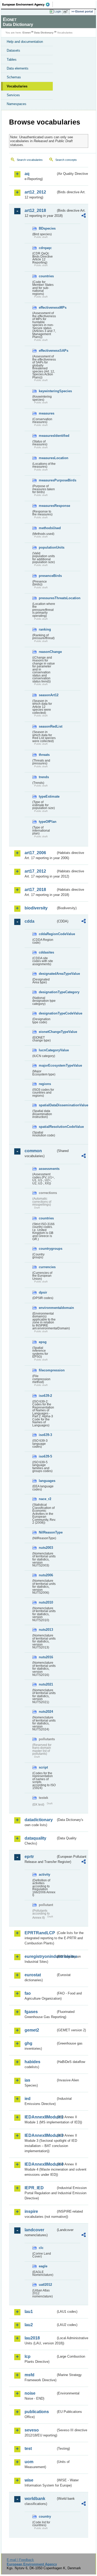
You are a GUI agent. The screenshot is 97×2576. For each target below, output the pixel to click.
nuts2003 (46, 1548)
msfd (29, 2375)
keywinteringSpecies (47, 391)
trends (44, 777)
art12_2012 (35, 192)
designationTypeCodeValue (47, 1013)
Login (58, 11)
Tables (12, 60)
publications (37, 2412)
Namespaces (17, 104)
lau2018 (32, 2338)
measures (47, 413)
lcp (28, 2356)
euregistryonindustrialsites (40, 1956)
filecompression (47, 1370)
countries (46, 276)
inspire (31, 2211)
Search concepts (66, 160)
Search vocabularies (30, 160)
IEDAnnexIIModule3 (40, 2135)
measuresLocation (47, 458)
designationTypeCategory (47, 992)
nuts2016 (46, 1657)
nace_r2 (45, 1499)
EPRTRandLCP (40, 1933)
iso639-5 (45, 1456)
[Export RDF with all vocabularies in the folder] (84, 216)
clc (41, 2248)
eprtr (29, 1857)
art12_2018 (35, 210)
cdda (29, 921)
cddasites (46, 952)
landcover (34, 2230)
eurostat (33, 1975)
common (33, 1151)
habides (32, 2062)
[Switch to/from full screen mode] (66, 12)
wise (29, 2480)
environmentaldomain (47, 1308)
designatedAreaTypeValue (47, 974)
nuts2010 (46, 1602)
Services (13, 95)
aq (27, 174)
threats (44, 755)
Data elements (18, 68)
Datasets (13, 50)
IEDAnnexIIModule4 (40, 2164)
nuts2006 (46, 1575)
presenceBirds (47, 576)
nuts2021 (46, 1684)
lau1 (29, 2312)
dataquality (35, 1838)
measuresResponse (47, 506)
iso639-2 (45, 1396)
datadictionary (39, 1820)
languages (47, 1481)
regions (45, 1084)
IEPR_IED (34, 2188)
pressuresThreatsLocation (47, 598)
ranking (45, 629)
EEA (28, 4)
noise (30, 2393)
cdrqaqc (45, 248)
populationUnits (47, 547)
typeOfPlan (47, 822)
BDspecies (47, 228)
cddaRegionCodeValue (47, 934)
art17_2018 (35, 890)
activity (44, 1874)
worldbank (35, 2499)
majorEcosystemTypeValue (47, 1065)
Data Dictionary (44, 33)
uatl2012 (45, 2285)
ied (28, 2099)
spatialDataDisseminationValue (47, 1105)
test (28, 2449)
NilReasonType (47, 1532)
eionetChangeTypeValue (47, 1032)
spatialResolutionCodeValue (47, 1127)
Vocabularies (17, 86)
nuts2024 (46, 1712)
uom (29, 2462)
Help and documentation (25, 42)
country (45, 2516)
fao (28, 1993)
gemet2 (32, 2030)
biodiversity (36, 908)
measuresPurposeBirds (47, 480)
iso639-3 (45, 1435)
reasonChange (47, 652)
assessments (47, 1169)
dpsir (43, 1292)
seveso (32, 2430)
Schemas (14, 77)
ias (27, 2080)
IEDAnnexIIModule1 (40, 2117)
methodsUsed (47, 528)
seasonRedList (47, 726)
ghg (28, 2043)
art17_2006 (35, 853)
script (43, 1767)
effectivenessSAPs (47, 351)
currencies (47, 1267)
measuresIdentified (47, 436)
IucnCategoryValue (47, 1050)
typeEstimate (47, 796)
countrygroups (47, 1249)
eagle (43, 2266)
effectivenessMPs (47, 308)
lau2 (29, 2325)
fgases (31, 2012)
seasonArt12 (47, 695)
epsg (43, 1342)
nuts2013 (46, 1630)
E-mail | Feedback (20, 2560)
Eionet (27, 33)
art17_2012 (35, 871)
